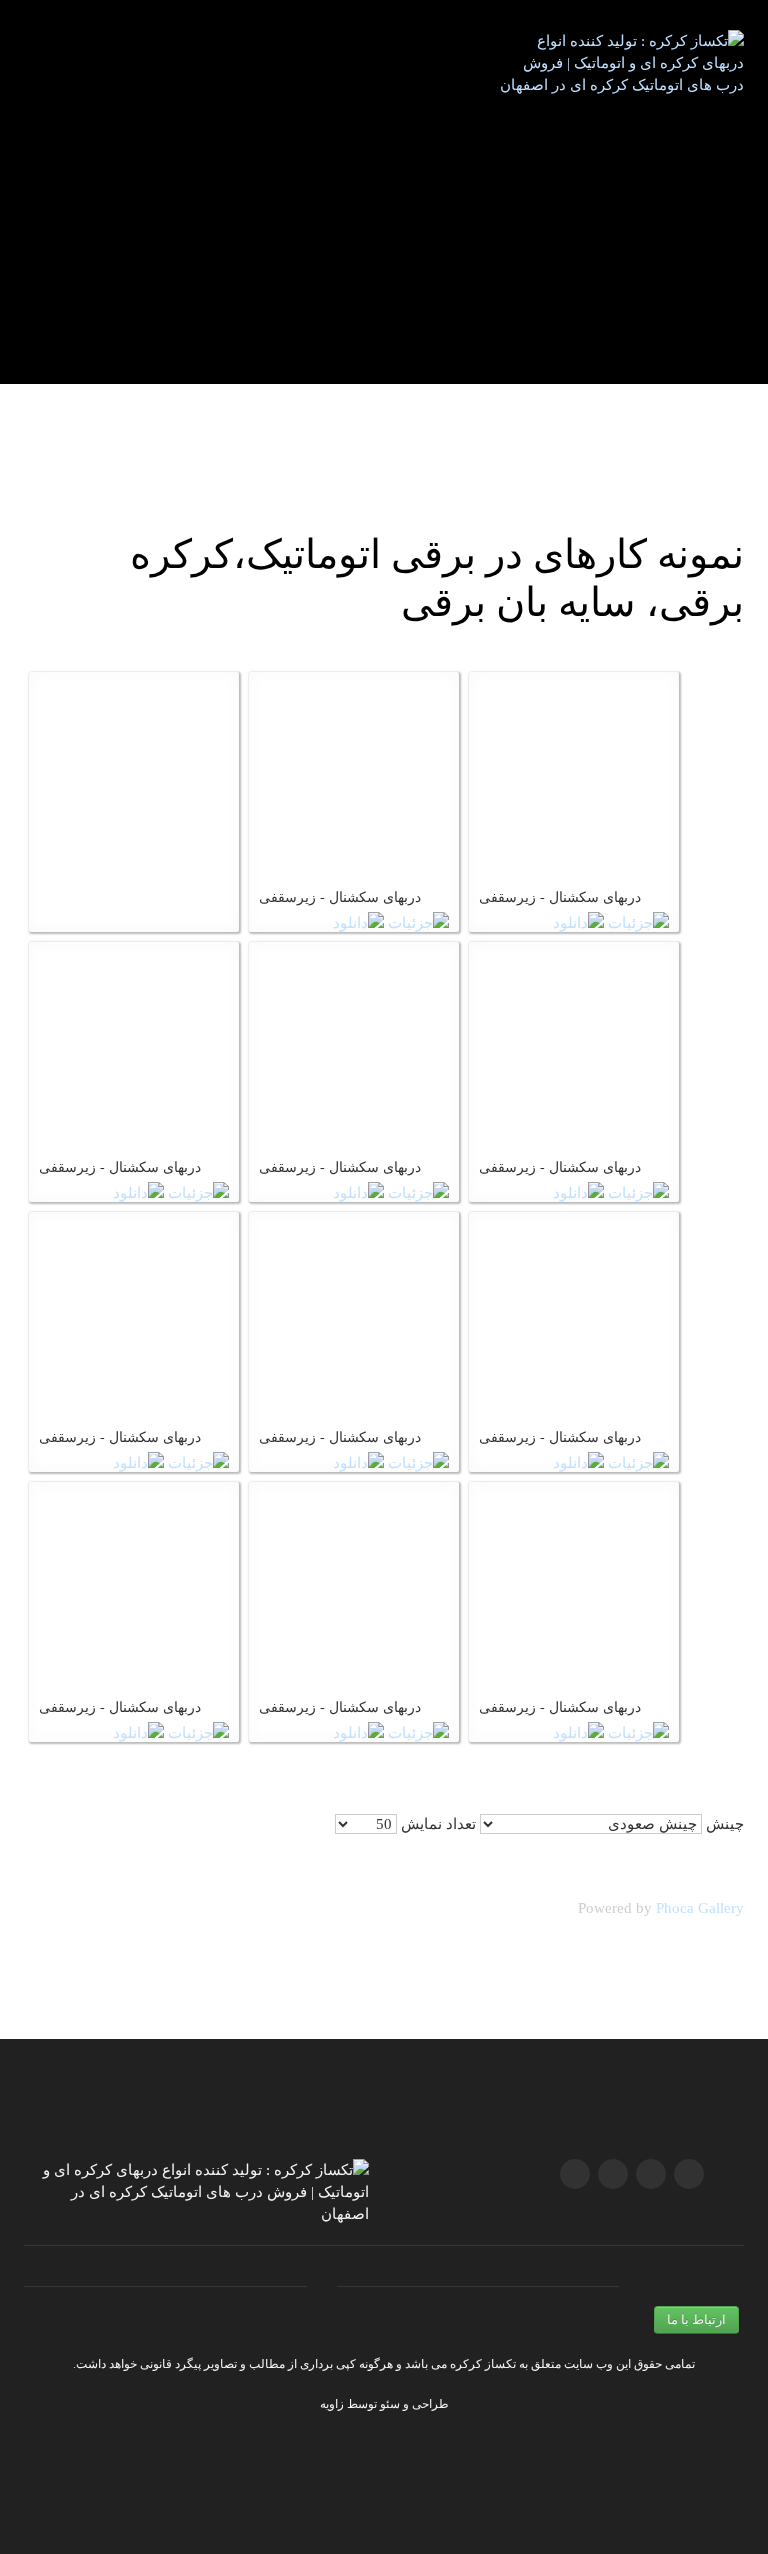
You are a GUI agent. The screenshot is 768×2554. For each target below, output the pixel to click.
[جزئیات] (418, 922)
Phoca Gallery (700, 1908)
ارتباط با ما (696, 2319)
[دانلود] (358, 922)
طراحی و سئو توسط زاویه (384, 2404)
